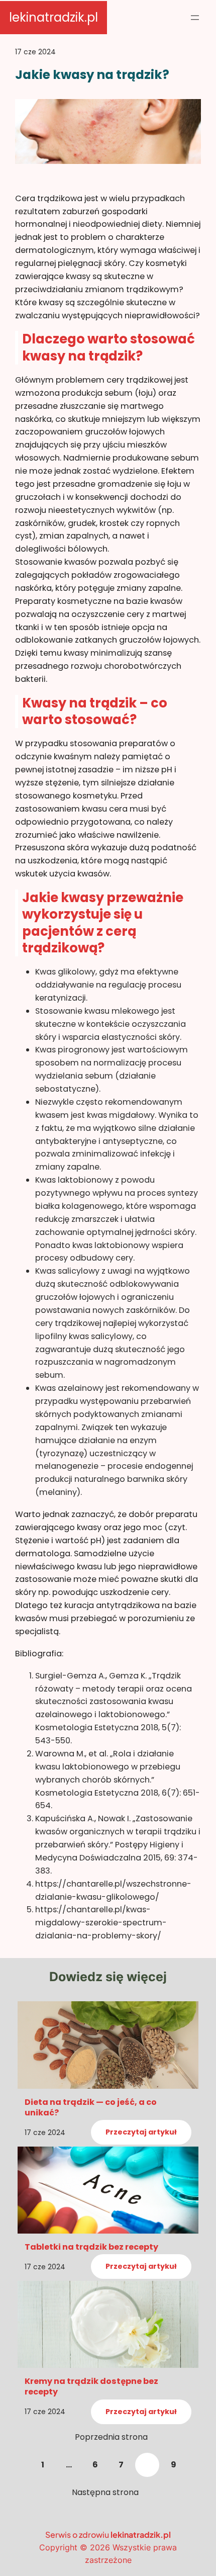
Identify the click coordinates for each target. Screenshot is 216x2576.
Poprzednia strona (111, 2437)
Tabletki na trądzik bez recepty (91, 2247)
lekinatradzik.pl (53, 17)
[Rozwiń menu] (195, 18)
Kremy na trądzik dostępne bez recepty (91, 2386)
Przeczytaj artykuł (141, 2133)
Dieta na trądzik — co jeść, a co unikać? (91, 2107)
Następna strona (105, 2492)
